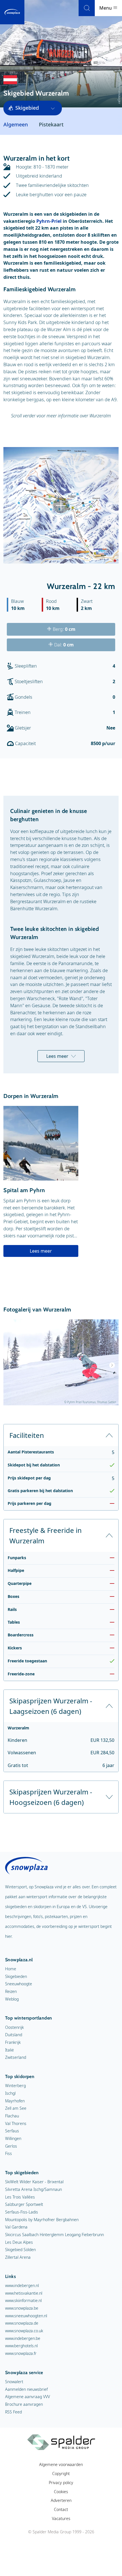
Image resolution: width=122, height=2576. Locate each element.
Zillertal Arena (18, 2257)
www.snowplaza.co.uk (24, 2331)
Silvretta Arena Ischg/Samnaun (33, 2189)
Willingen (13, 2138)
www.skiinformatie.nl (23, 2300)
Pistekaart (51, 124)
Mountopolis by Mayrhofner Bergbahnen (42, 2220)
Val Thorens (16, 2123)
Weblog (12, 1999)
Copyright (61, 2473)
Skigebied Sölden (20, 2250)
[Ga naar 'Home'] (12, 12)
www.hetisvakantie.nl (24, 2293)
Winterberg (15, 2086)
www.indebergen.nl (22, 2285)
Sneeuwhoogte (19, 1984)
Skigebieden (16, 1976)
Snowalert (14, 2382)
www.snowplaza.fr (21, 2353)
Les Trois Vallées (20, 2197)
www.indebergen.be (23, 2338)
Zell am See (16, 2108)
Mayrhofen (15, 2101)
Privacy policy (61, 2483)
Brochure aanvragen (24, 2404)
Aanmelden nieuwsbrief (26, 2389)
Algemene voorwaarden (61, 2464)
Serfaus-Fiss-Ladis (22, 2212)
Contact (61, 2509)
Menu (106, 8)
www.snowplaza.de (22, 2323)
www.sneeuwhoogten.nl (26, 2316)
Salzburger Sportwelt (24, 2204)
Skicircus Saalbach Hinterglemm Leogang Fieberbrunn (54, 2235)
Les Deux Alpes (19, 2242)
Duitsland (14, 2035)
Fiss (9, 2153)
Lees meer (57, 1056)
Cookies (61, 2492)
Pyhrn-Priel (49, 221)
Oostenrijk (14, 2027)
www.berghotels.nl (21, 2346)
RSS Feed (13, 2412)
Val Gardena (16, 2227)
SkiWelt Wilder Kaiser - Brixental (34, 2182)
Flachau (12, 2116)
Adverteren (61, 2500)
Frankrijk (13, 2042)
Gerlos (11, 2146)
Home (11, 1969)
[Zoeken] (87, 8)
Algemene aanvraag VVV (28, 2397)
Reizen (11, 1991)
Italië (10, 2050)
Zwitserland (16, 2057)
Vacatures (61, 2518)
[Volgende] (112, 1365)
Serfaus (12, 2131)
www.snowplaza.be (22, 2308)
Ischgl (10, 2093)
